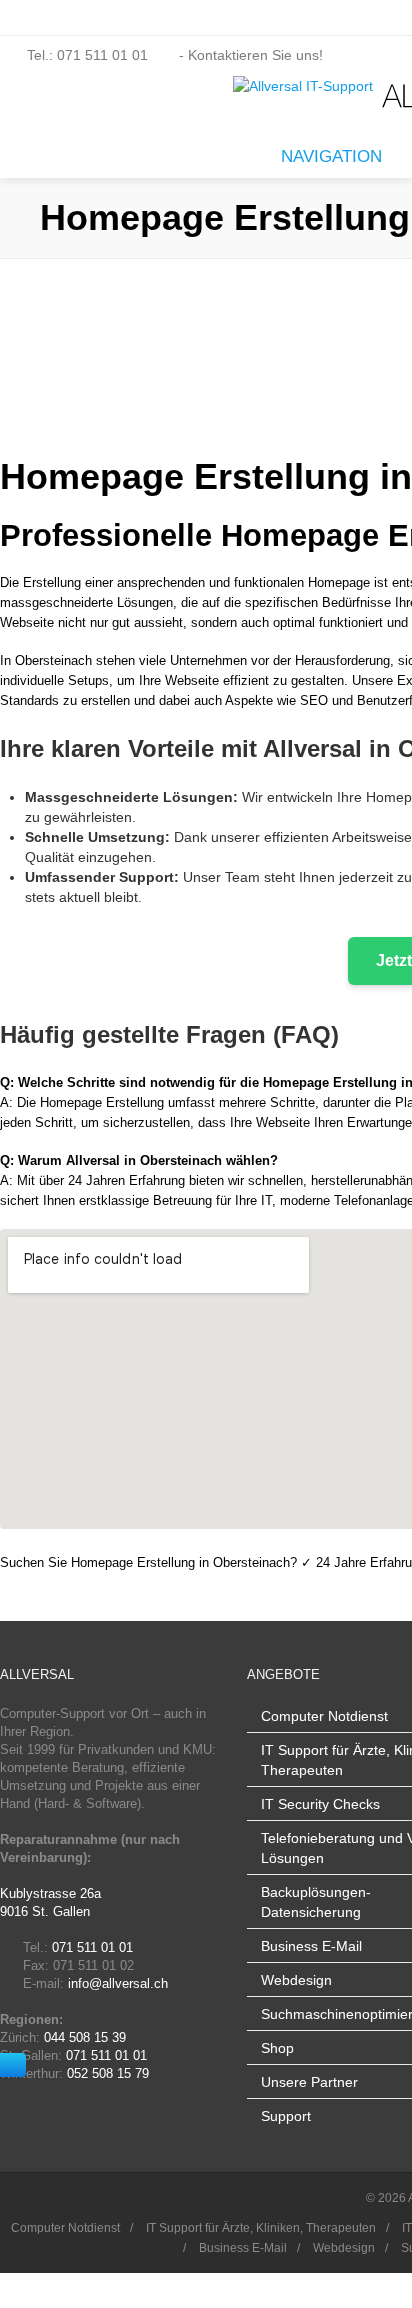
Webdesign (296, 1980)
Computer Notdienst (324, 1716)
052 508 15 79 (108, 2073)
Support (286, 2116)
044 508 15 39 (85, 2037)
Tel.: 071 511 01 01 (87, 55)
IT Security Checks (320, 1804)
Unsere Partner (309, 2082)
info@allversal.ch (118, 1983)
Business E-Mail (311, 1946)
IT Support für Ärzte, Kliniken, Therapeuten (261, 2228)
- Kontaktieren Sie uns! (249, 55)
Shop (277, 2048)
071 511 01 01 (92, 1947)
